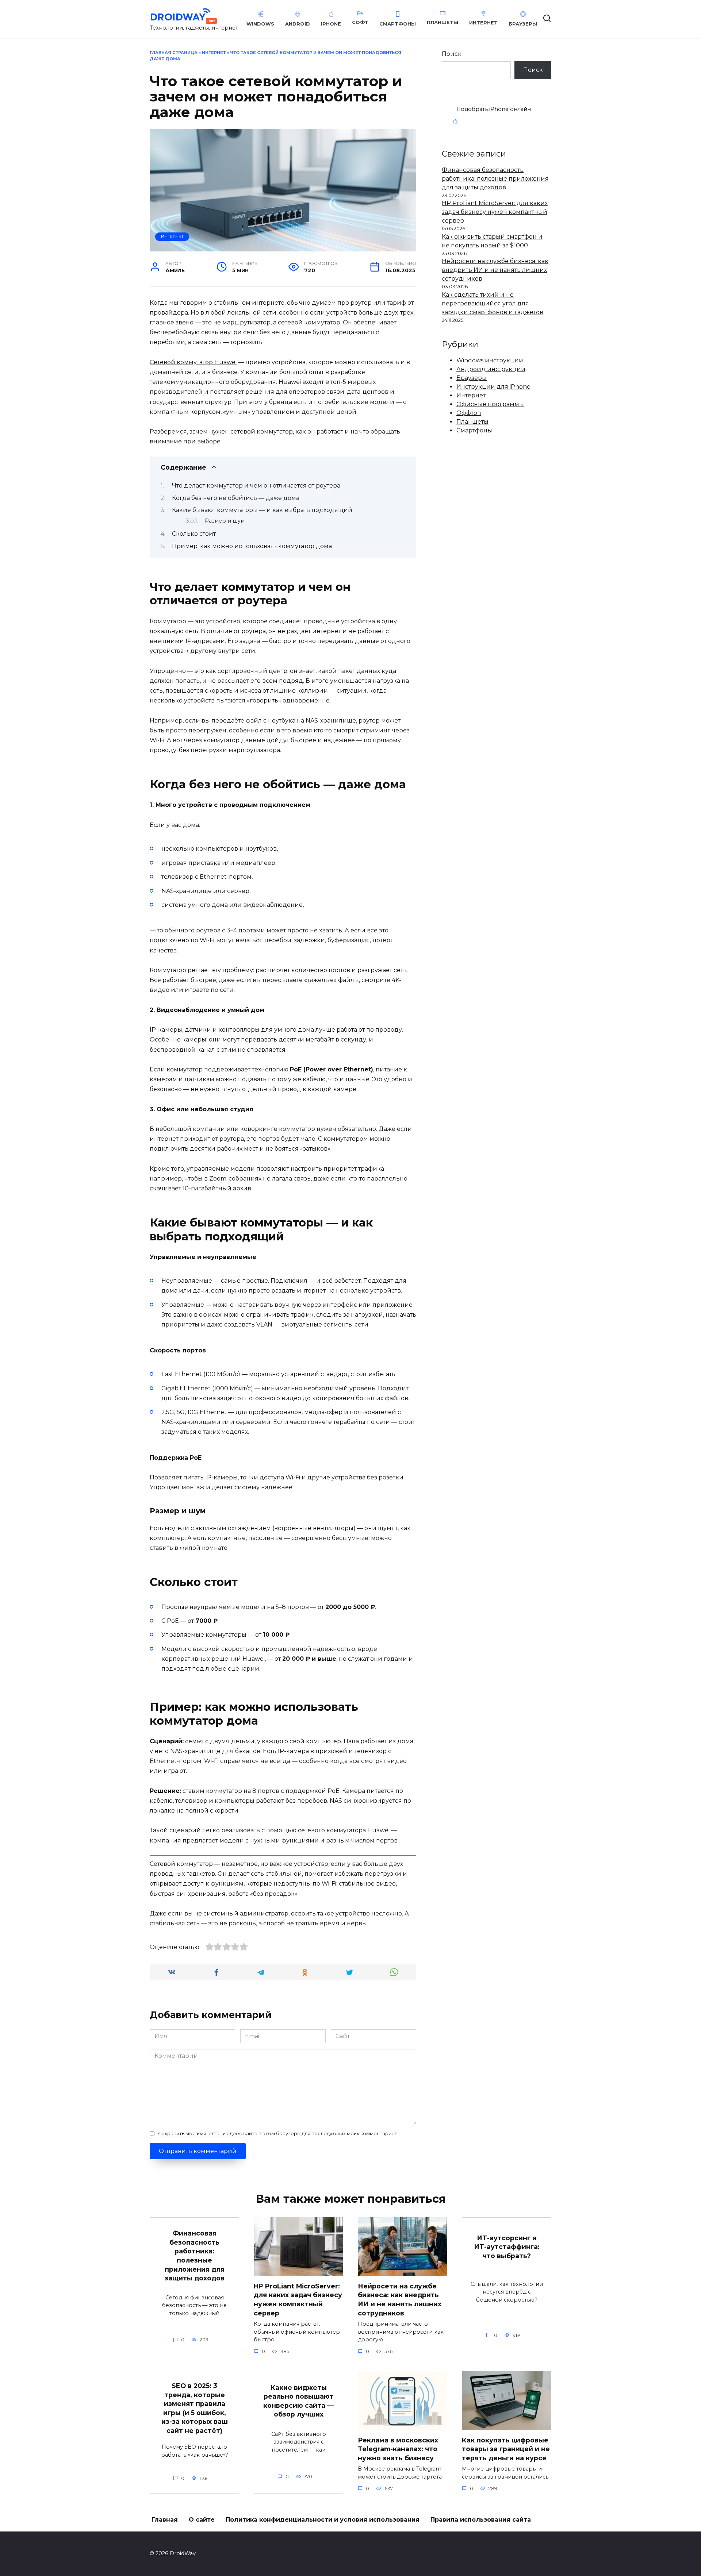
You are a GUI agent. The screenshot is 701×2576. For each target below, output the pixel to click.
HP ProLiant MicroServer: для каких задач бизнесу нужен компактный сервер (495, 212)
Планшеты (472, 422)
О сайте (202, 2520)
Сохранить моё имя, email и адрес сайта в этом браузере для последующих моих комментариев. (278, 2134)
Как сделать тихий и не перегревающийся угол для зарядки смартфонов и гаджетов (493, 303)
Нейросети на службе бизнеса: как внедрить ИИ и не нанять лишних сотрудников (495, 270)
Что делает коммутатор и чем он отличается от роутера (256, 486)
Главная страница (174, 53)
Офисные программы (490, 404)
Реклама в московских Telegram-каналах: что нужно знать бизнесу (398, 2449)
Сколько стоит (194, 534)
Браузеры (472, 378)
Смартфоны (474, 430)
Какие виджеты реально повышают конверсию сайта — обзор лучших (298, 2401)
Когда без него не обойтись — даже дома (236, 498)
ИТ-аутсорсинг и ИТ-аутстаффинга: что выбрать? (507, 2246)
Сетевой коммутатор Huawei (193, 362)
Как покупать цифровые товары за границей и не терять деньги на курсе (506, 2449)
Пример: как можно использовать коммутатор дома (252, 546)
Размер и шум (225, 521)
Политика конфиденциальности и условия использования (323, 2520)
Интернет (214, 53)
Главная (165, 2520)
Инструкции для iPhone (493, 387)
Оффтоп (469, 413)
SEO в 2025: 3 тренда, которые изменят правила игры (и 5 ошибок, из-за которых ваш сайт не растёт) (195, 2408)
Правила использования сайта (481, 2520)
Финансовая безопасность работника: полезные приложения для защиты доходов (495, 179)
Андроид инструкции (491, 369)
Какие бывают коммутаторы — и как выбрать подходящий (262, 510)
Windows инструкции (490, 360)
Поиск (452, 54)
